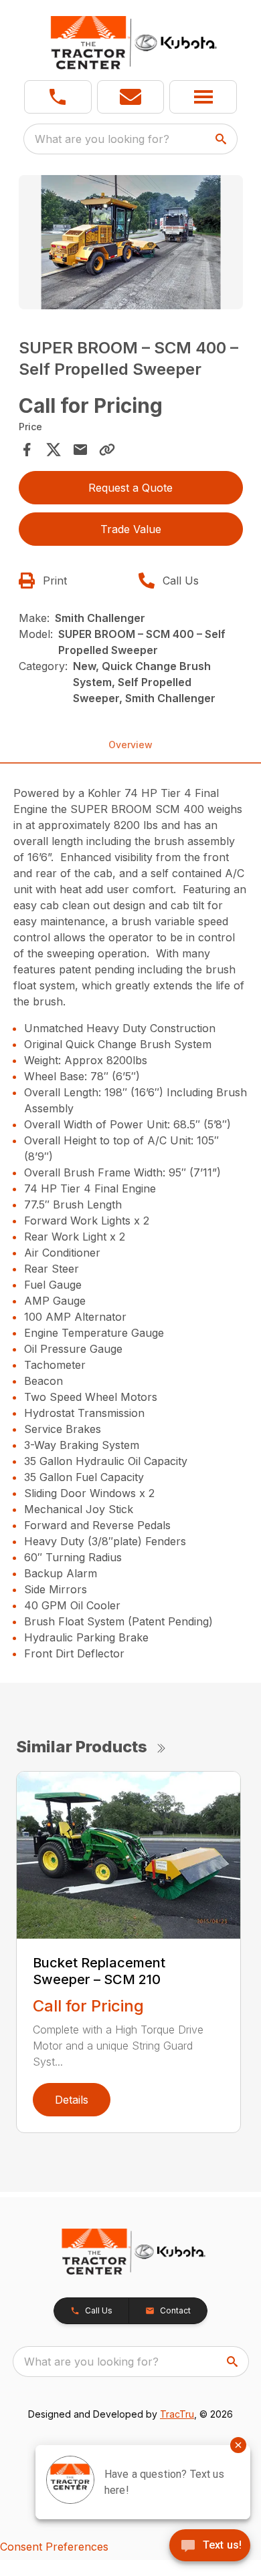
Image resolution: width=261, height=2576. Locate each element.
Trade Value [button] (131, 529)
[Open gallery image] (131, 242)
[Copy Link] (107, 450)
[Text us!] (210, 2547)
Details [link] (72, 2100)
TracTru (177, 2414)
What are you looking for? (102, 139)
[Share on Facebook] (27, 450)
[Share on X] (54, 450)
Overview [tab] (130, 745)
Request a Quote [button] (130, 488)
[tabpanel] (131, 244)
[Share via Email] (80, 450)
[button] (58, 97)
